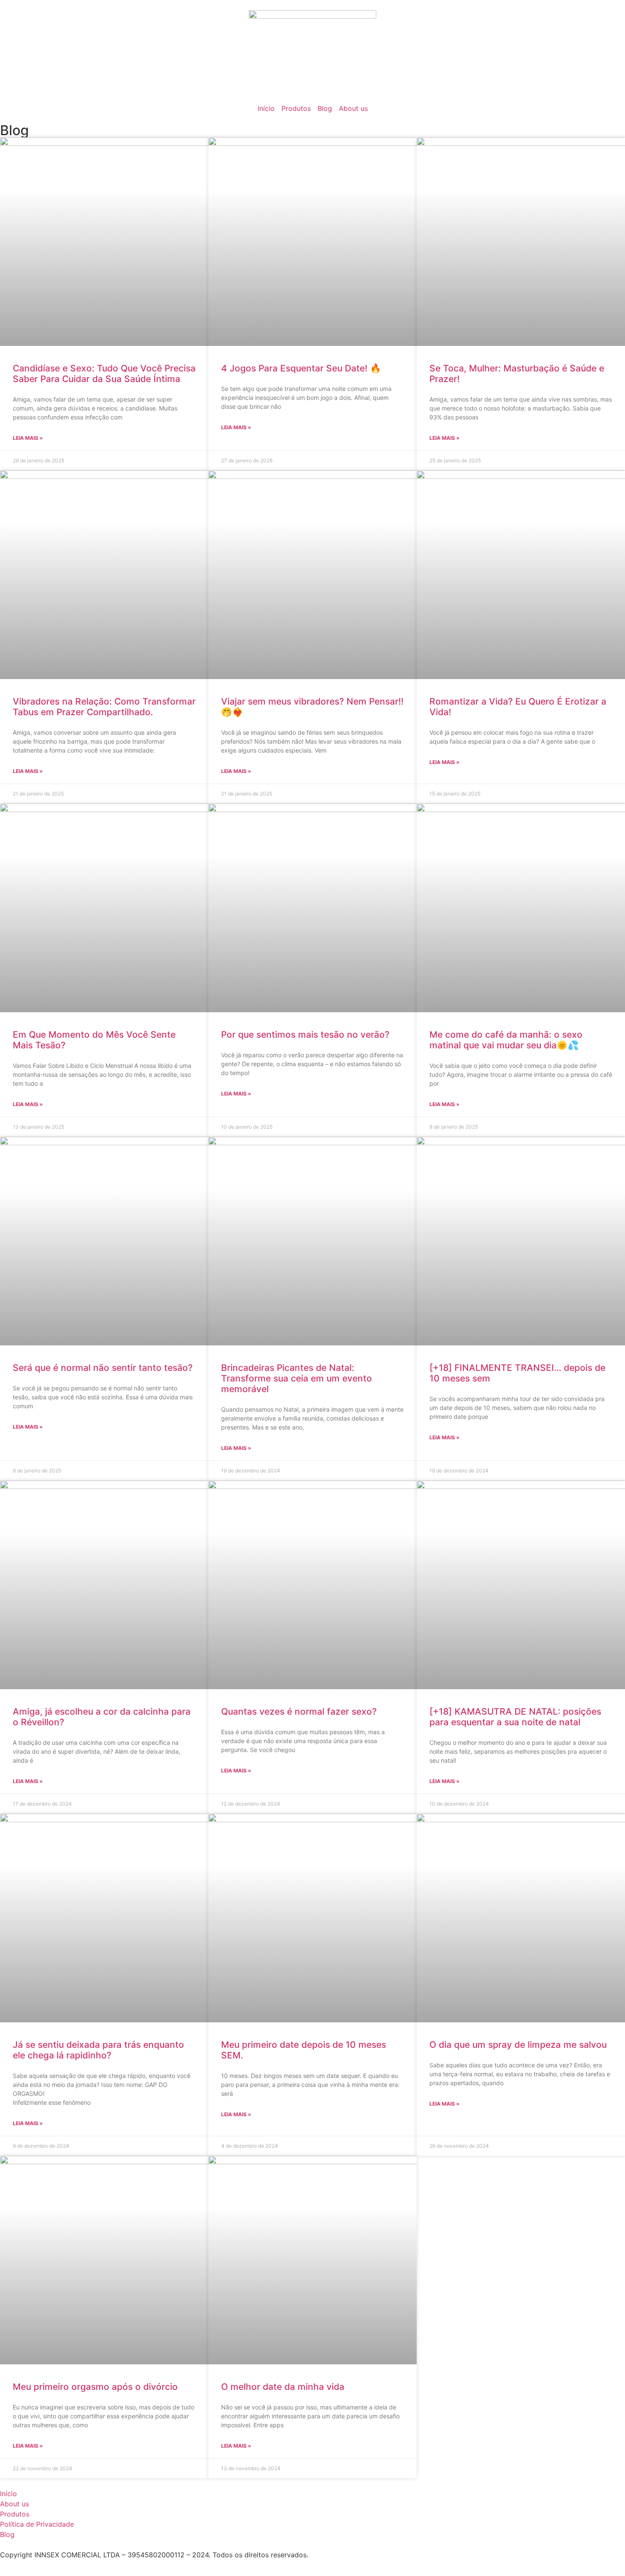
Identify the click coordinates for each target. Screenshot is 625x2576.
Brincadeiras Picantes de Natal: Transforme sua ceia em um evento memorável (297, 1378)
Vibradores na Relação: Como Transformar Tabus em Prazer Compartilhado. (104, 707)
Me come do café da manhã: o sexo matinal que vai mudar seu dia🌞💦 (506, 1040)
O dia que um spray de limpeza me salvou (518, 2045)
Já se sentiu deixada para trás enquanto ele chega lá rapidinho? (98, 2050)
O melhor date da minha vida (283, 2387)
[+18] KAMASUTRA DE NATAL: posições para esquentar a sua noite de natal (515, 1717)
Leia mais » (28, 438)
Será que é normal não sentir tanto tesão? (103, 1368)
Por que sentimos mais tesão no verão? (305, 1035)
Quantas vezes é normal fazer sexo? (299, 1711)
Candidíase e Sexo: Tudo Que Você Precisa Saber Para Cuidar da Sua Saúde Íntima (104, 374)
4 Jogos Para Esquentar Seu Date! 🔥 (301, 368)
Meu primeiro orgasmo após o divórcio (95, 2387)
